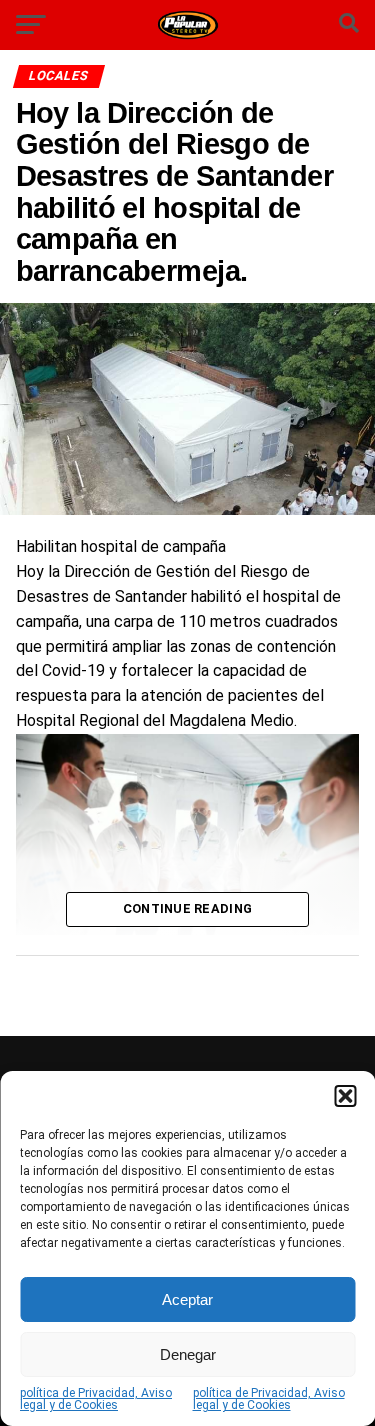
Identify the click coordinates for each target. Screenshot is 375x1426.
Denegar (188, 1354)
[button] (345, 1096)
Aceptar (187, 1299)
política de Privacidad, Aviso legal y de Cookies (96, 1399)
